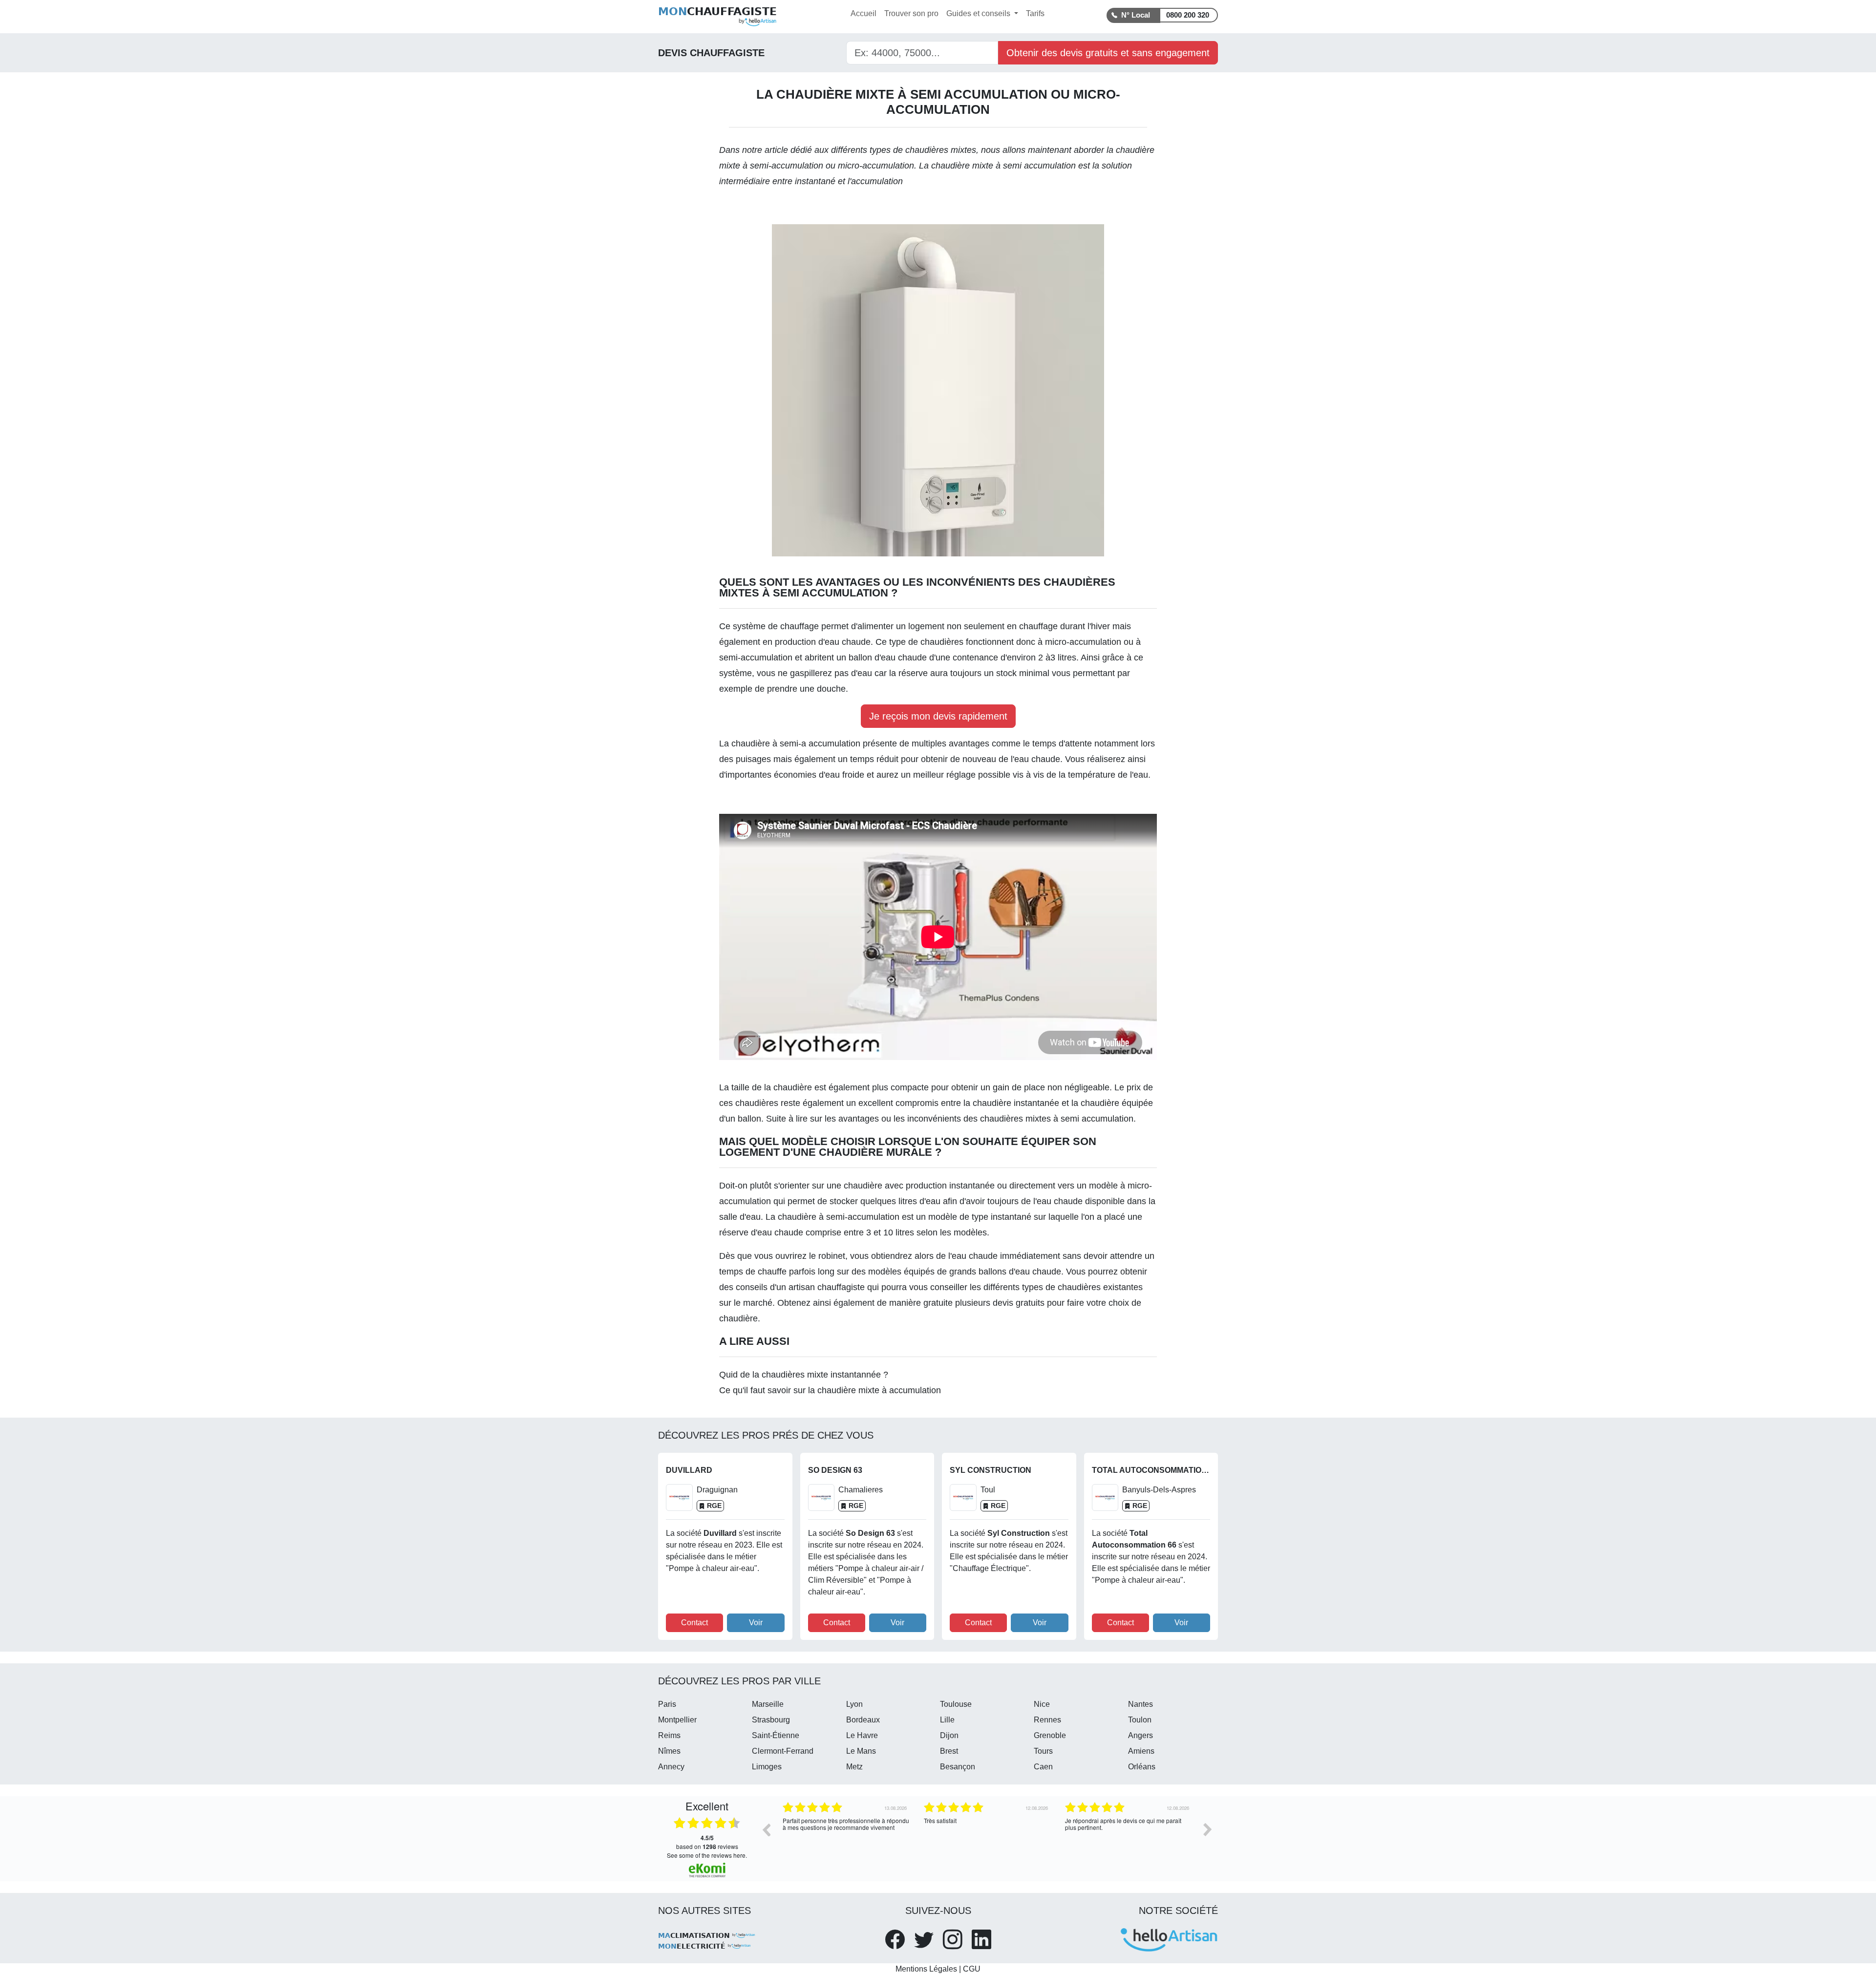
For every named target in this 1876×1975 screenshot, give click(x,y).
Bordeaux (863, 1720)
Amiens (1141, 1751)
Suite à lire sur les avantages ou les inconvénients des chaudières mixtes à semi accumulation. (951, 1119)
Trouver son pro (911, 13)
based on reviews (707, 1842)
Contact (694, 1623)
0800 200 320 (1188, 15)
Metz (854, 1767)
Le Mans (861, 1751)
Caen (1043, 1767)
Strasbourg (771, 1720)
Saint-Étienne (776, 1735)
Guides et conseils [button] (979, 13)
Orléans (1142, 1767)
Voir (756, 1623)
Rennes (1047, 1720)
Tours (1043, 1751)
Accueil (863, 13)
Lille (947, 1720)
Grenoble (1050, 1735)
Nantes (1141, 1704)
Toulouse (956, 1704)
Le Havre (862, 1735)
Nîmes (669, 1751)
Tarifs (1035, 13)
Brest (949, 1751)
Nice (1042, 1704)
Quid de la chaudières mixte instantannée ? (804, 1375)
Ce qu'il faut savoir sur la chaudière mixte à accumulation (830, 1390)
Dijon (949, 1735)
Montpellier (677, 1720)
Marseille (768, 1704)
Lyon (854, 1704)
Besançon (958, 1767)
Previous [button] (766, 1829)
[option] (846, 1837)
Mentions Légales (926, 1969)
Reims (669, 1735)
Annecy (671, 1767)
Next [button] (1208, 1829)
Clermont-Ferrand (783, 1751)
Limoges (767, 1767)
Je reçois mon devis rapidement (938, 716)
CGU (972, 1969)
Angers (1141, 1735)
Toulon (1140, 1720)
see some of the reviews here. (707, 1855)
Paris (667, 1704)
